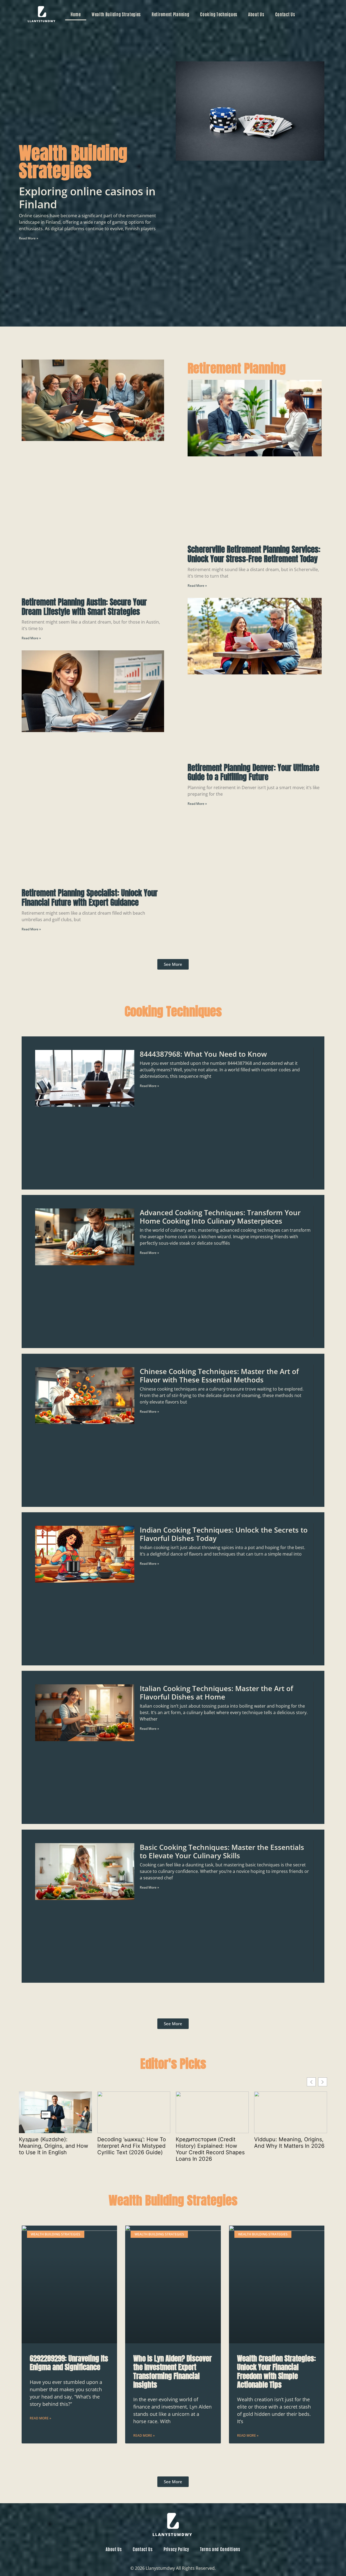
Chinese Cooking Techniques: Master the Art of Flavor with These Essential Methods (219, 1376)
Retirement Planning (170, 14)
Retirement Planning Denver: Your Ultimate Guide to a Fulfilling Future (253, 773)
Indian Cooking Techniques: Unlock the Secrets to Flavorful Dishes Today (224, 1534)
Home (76, 14)
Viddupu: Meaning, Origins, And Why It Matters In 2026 (289, 2143)
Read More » (29, 238)
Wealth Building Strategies (116, 14)
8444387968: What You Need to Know (203, 1054)
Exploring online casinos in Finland (87, 198)
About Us (256, 14)
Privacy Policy (176, 2549)
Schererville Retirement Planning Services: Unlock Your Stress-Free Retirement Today (254, 554)
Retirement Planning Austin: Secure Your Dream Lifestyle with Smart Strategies (84, 607)
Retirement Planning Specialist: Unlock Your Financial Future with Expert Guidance (90, 898)
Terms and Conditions (220, 2549)
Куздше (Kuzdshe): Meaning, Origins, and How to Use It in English (54, 2146)
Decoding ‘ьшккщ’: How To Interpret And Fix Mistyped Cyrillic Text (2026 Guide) (132, 2146)
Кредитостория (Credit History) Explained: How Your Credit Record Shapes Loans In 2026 (210, 2149)
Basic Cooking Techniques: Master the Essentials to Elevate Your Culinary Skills (222, 1851)
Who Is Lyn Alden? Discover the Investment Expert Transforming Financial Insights (172, 2371)
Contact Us (285, 14)
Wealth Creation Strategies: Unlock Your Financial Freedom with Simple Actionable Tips (277, 2371)
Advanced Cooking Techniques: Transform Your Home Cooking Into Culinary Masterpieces (220, 1217)
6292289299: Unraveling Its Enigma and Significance (69, 2363)
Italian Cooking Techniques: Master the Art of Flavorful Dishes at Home (216, 1693)
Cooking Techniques (219, 14)
